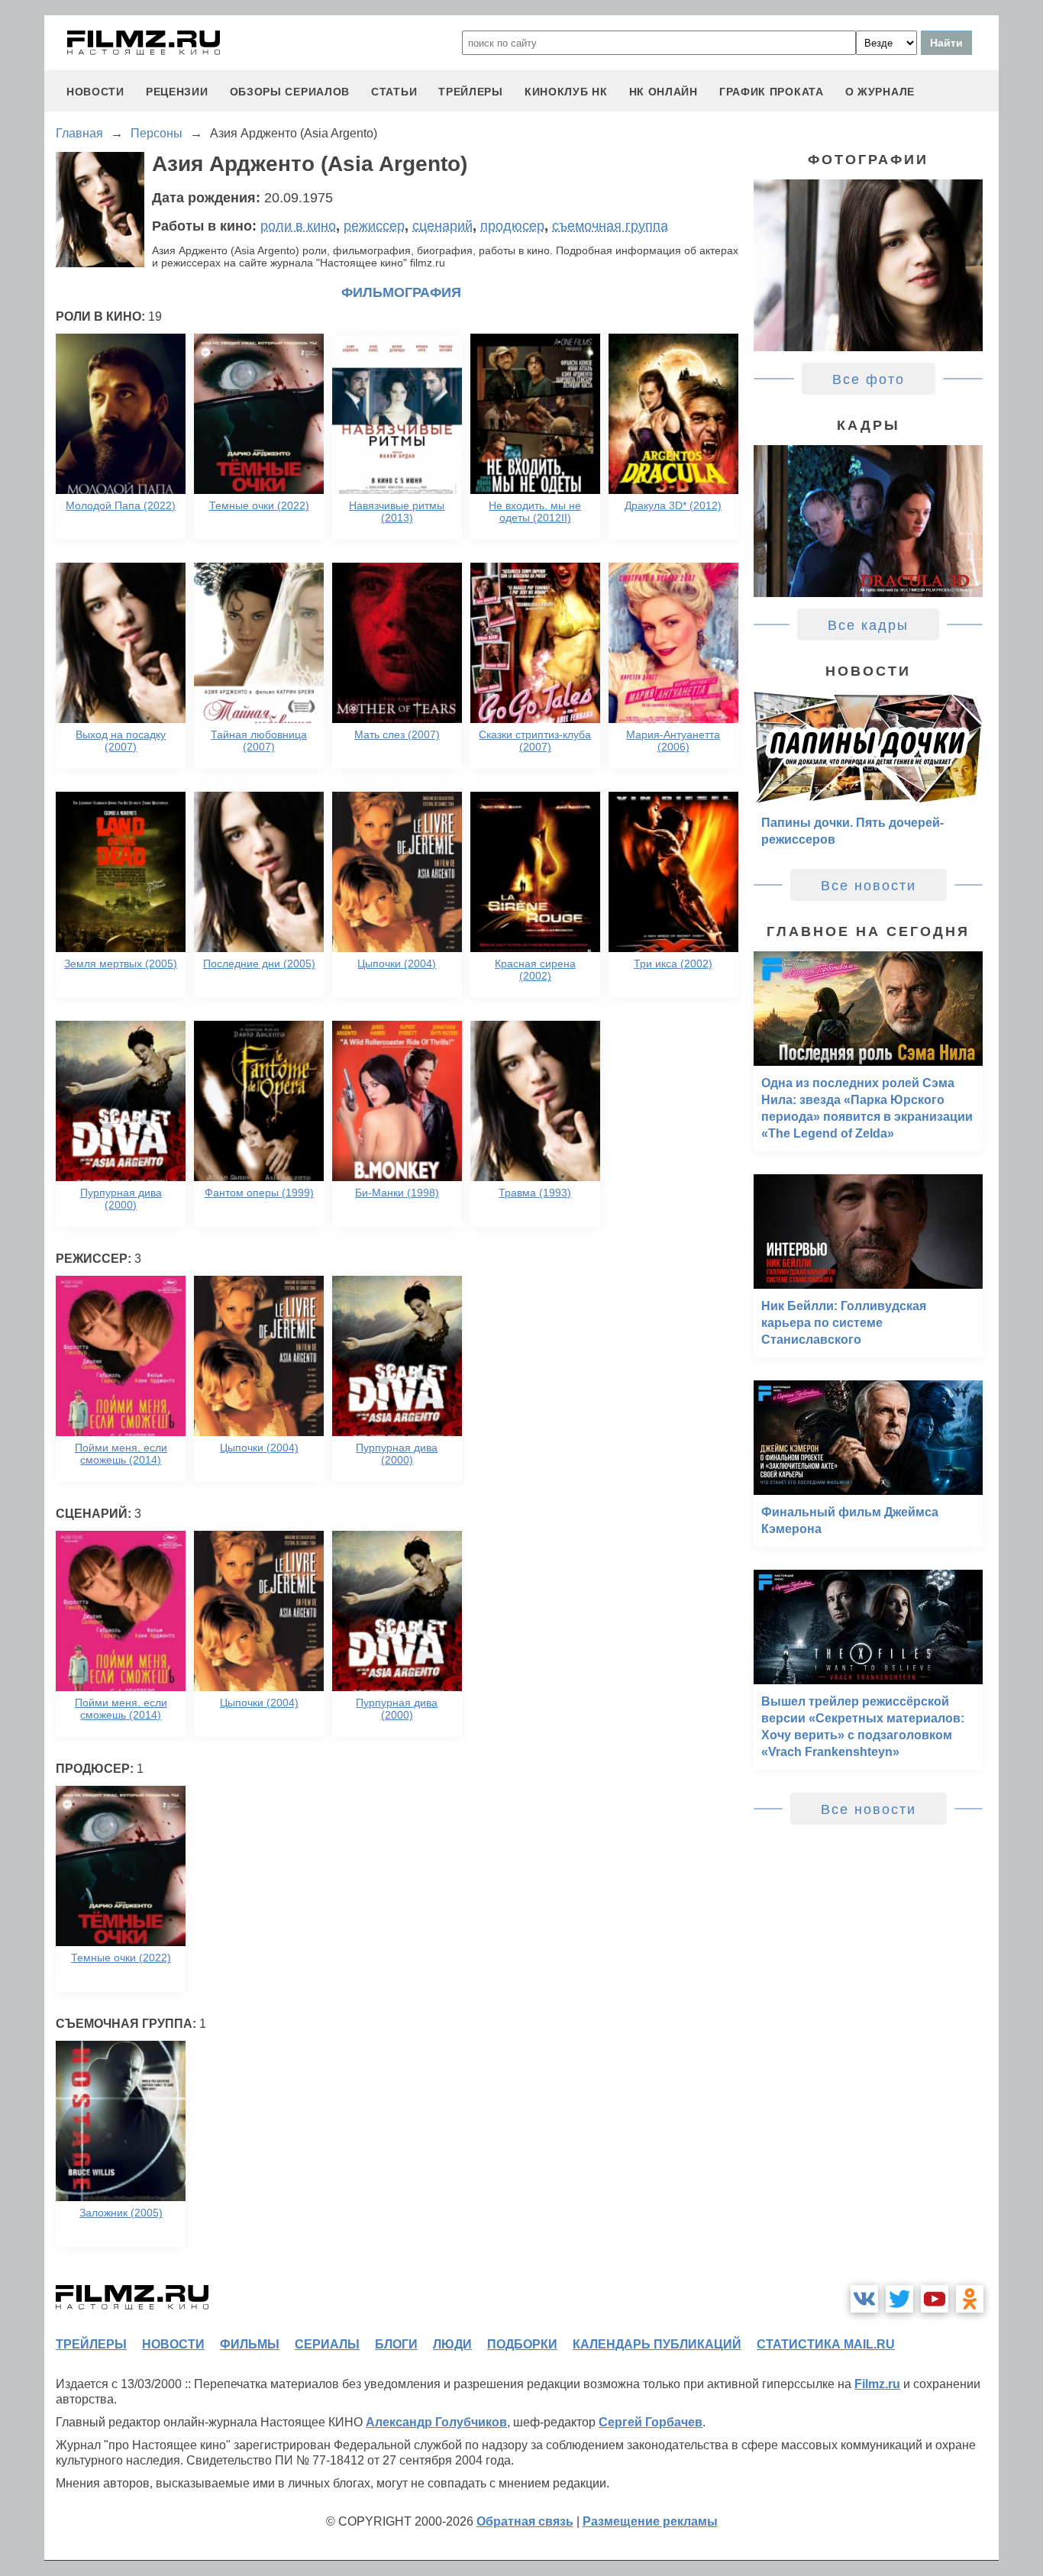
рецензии (177, 92)
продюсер (512, 226)
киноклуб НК (566, 92)
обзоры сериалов (290, 92)
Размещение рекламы (650, 2521)
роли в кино (298, 226)
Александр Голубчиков (436, 2422)
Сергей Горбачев (651, 2422)
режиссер (374, 226)
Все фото (869, 379)
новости (95, 92)
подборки (522, 2344)
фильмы (250, 2344)
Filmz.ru (877, 2384)
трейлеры (471, 92)
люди (452, 2344)
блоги (396, 2344)
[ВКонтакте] (864, 2299)
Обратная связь (525, 2521)
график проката (772, 92)
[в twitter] (899, 2299)
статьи (394, 92)
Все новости (869, 886)
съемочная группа (610, 226)
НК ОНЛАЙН (664, 92)
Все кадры (868, 625)
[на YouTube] (935, 2299)
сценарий (442, 226)
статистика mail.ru (826, 2344)
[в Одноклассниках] (970, 2299)
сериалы (327, 2344)
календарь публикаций (657, 2344)
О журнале (880, 92)
